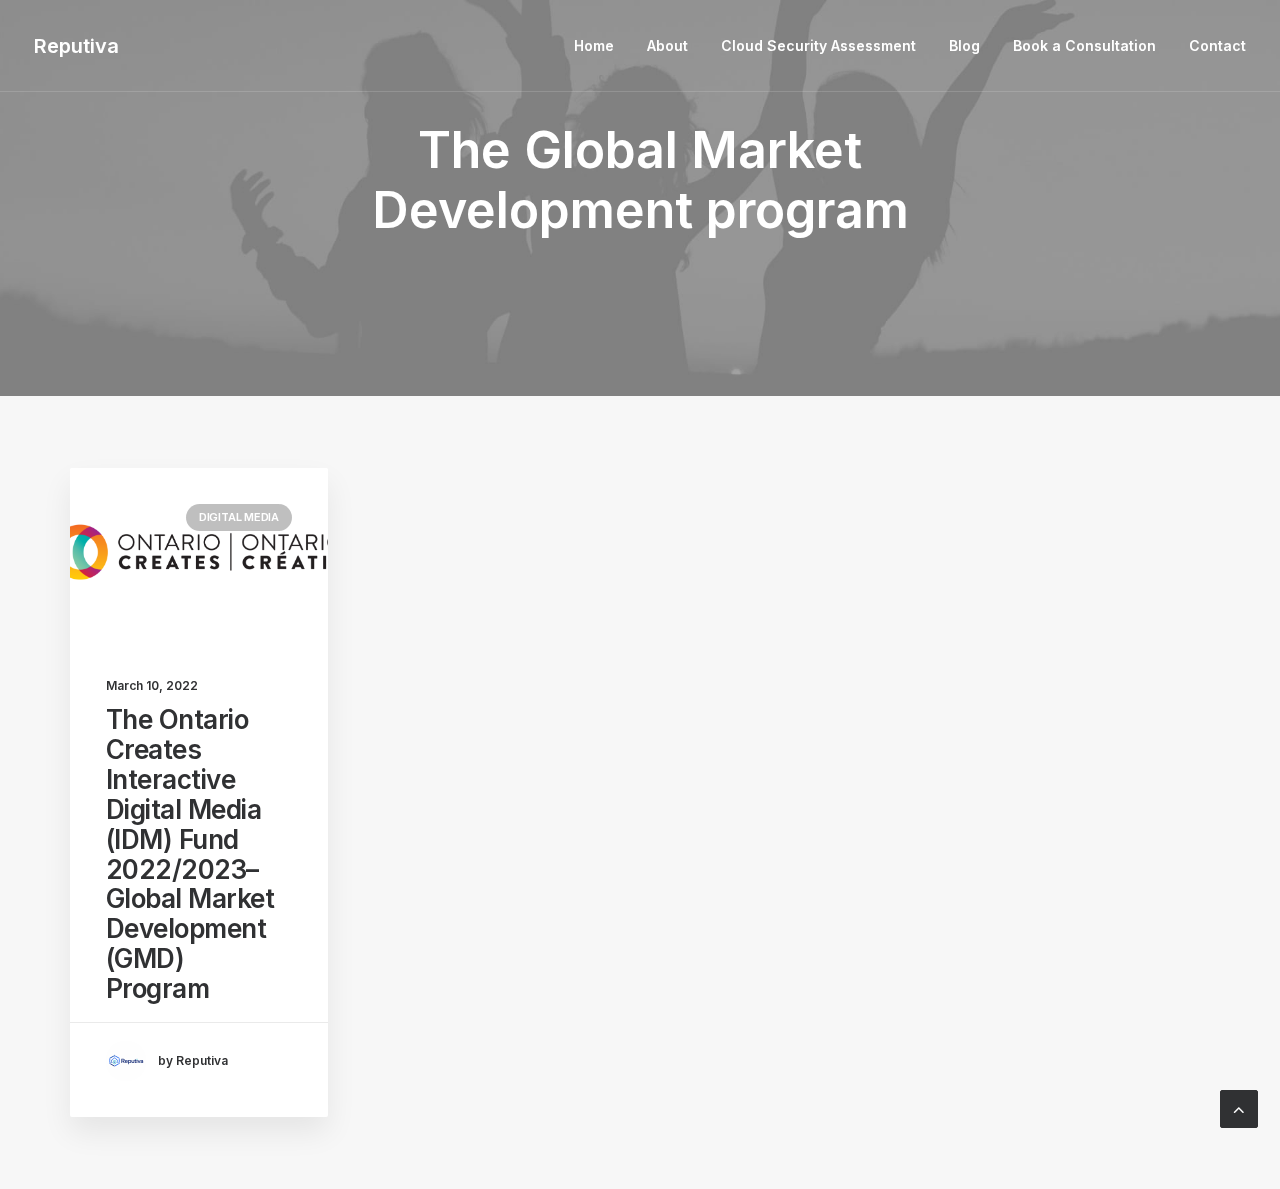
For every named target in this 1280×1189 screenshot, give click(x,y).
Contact (1217, 45)
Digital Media (239, 517)
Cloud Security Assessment (818, 45)
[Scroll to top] (1239, 1107)
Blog (964, 45)
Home (594, 45)
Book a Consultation (1084, 45)
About (667, 45)
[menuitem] (601, 46)
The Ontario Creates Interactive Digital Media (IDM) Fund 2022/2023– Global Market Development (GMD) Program (190, 854)
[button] (199, 553)
